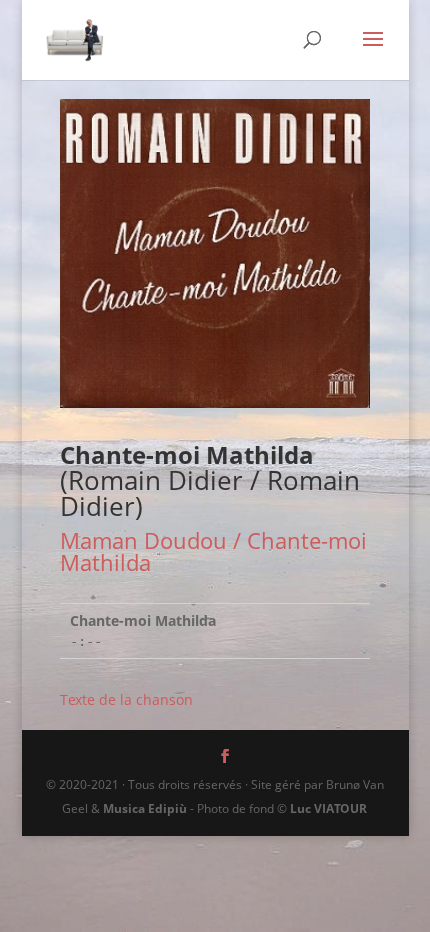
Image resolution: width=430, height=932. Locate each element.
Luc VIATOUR (328, 808)
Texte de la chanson (126, 699)
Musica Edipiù (145, 808)
